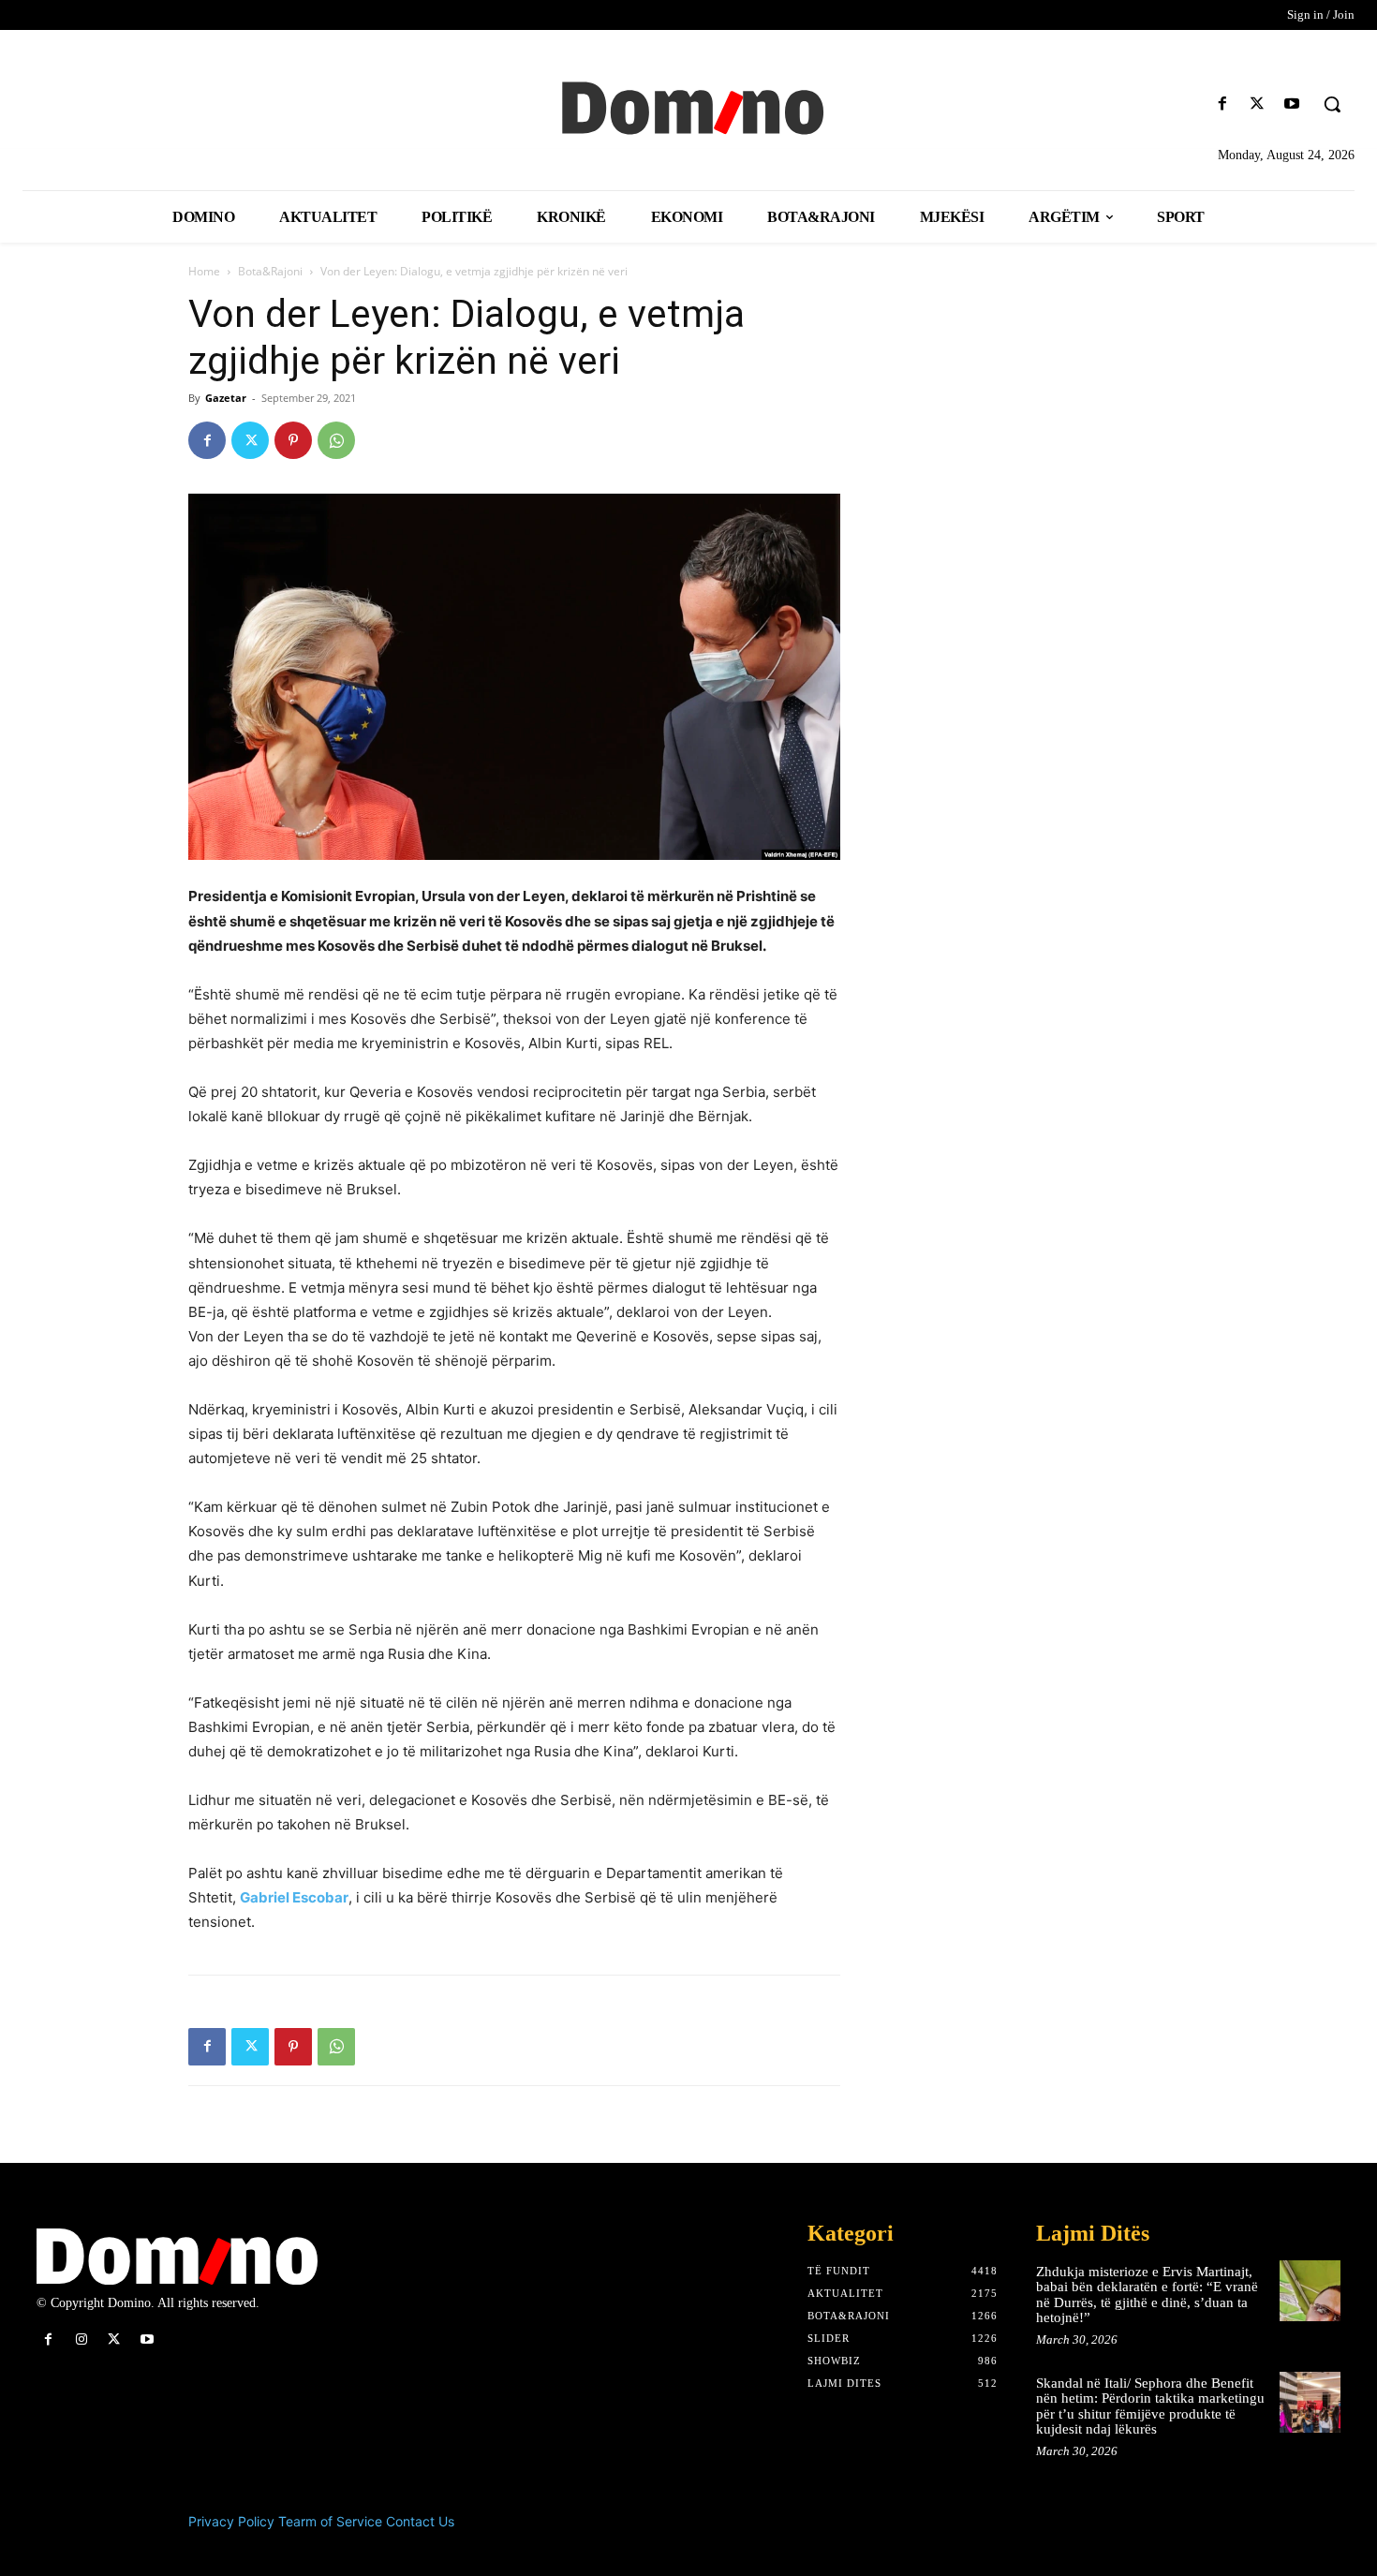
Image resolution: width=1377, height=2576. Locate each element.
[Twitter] (1258, 104)
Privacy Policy (231, 2521)
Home (204, 271)
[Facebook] (1222, 104)
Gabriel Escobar (294, 1897)
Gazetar (226, 398)
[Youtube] (1292, 104)
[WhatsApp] (336, 440)
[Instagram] (81, 2339)
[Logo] (689, 106)
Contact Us (420, 2521)
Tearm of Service (330, 2521)
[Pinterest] (293, 440)
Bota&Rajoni (270, 271)
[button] (1332, 104)
